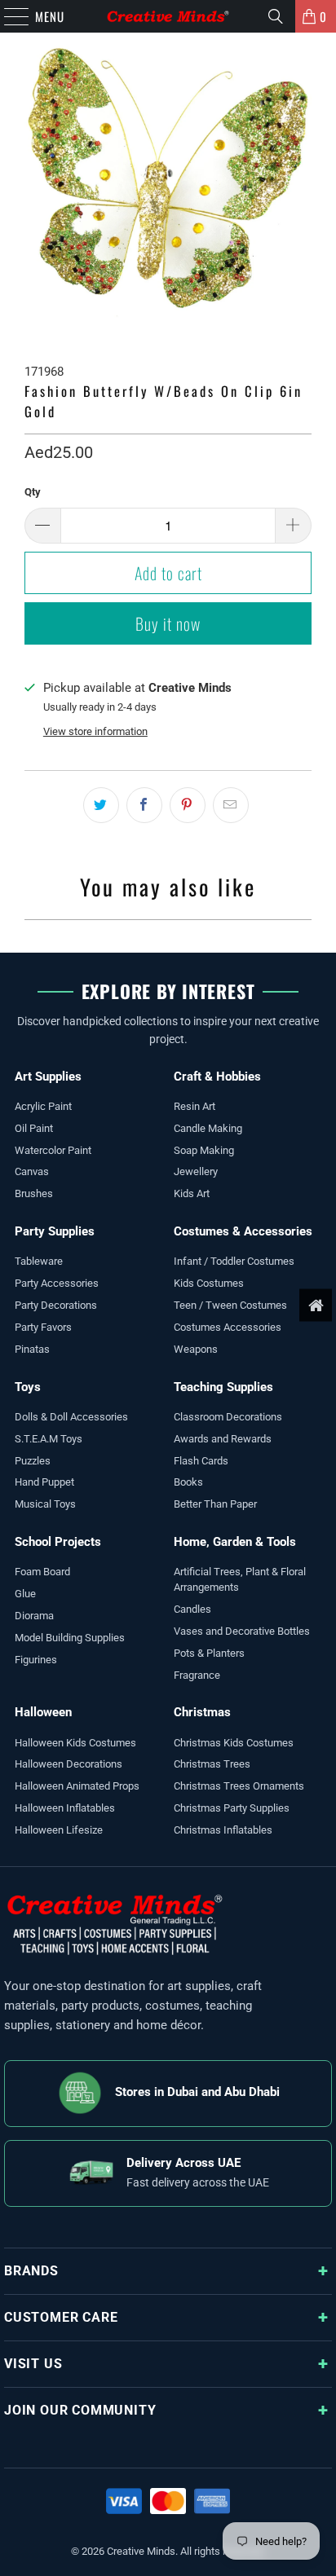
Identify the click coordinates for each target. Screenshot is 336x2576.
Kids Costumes (209, 1283)
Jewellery (196, 1171)
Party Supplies (55, 1231)
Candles (192, 1609)
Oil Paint (34, 1128)
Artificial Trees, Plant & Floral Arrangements (240, 1579)
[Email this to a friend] (231, 805)
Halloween (43, 1712)
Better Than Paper (215, 1504)
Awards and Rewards (223, 1439)
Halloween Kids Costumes (75, 1743)
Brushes (34, 1193)
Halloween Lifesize (59, 1830)
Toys (28, 1387)
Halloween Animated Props (77, 1786)
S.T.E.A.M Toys (49, 1439)
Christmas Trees (212, 1764)
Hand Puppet (44, 1482)
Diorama (34, 1616)
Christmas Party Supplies (232, 1808)
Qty (33, 492)
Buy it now (168, 623)
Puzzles (33, 1461)
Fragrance (197, 1675)
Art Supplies (48, 1077)
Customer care (61, 2317)
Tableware (39, 1261)
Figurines (36, 1660)
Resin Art (195, 1106)
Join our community (80, 2410)
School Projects (58, 1542)
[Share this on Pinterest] (188, 805)
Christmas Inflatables (223, 1830)
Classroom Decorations (228, 1417)
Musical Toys (45, 1504)
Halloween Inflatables (65, 1808)
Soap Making (204, 1150)
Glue (25, 1594)
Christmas (202, 1712)
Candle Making (208, 1128)
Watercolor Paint (53, 1150)
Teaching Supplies (223, 1387)
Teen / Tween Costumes (230, 1305)
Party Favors (43, 1327)
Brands (31, 2271)
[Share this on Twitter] (101, 805)
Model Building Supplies (70, 1638)
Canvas (32, 1171)
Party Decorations (56, 1305)
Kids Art (192, 1193)
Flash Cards (201, 1461)
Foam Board (42, 1572)
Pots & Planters (209, 1653)
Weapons (196, 1349)
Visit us (33, 2364)
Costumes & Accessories (243, 1231)
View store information (95, 731)
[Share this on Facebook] (144, 805)
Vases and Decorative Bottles (242, 1631)
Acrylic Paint (43, 1106)
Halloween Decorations (69, 1764)
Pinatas (32, 1349)
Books (188, 1482)
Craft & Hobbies (217, 1077)
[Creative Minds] (168, 16)
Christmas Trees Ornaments (239, 1786)
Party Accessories (57, 1283)
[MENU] (8, 16)
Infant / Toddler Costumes (234, 1261)
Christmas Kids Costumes (234, 1743)
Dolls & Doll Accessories (71, 1417)
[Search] (276, 16)
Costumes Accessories (228, 1327)
